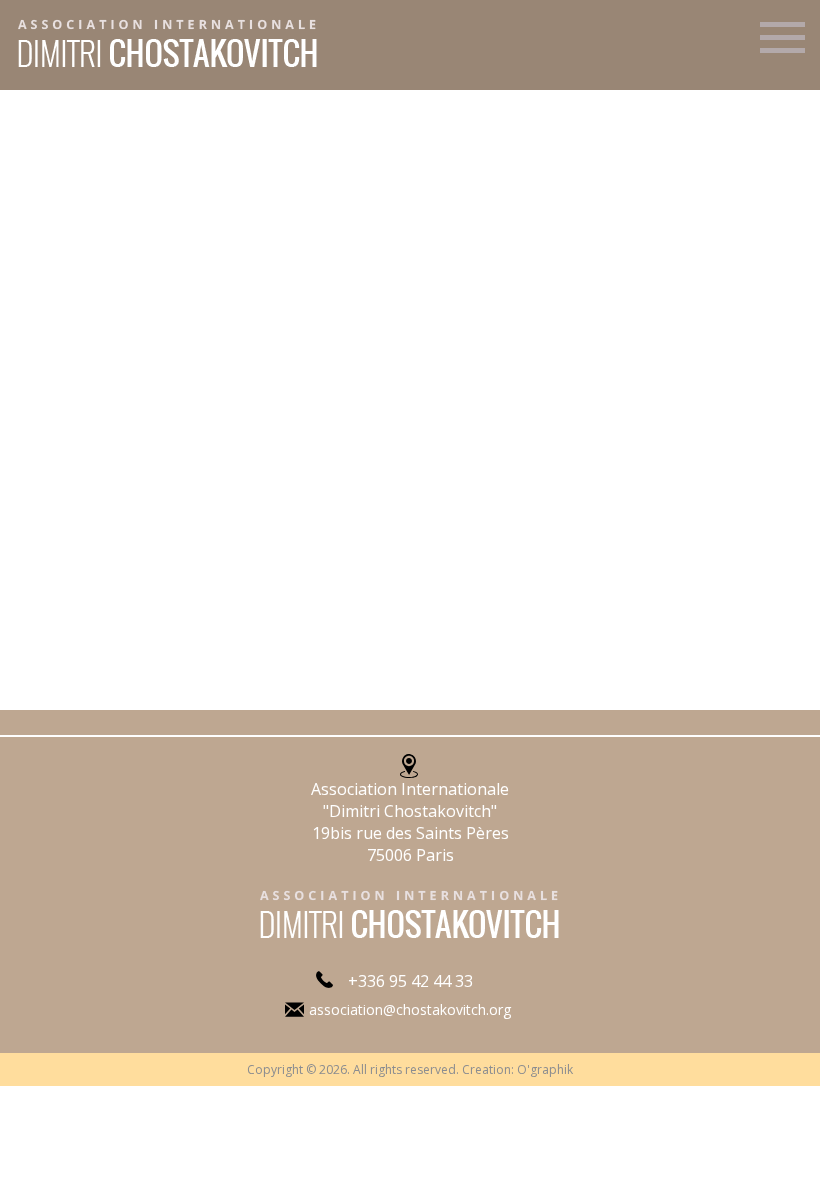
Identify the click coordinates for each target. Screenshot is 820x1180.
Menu (782, 46)
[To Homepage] (161, 68)
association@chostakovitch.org (410, 1009)
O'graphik (545, 1069)
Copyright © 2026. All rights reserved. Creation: (382, 1069)
